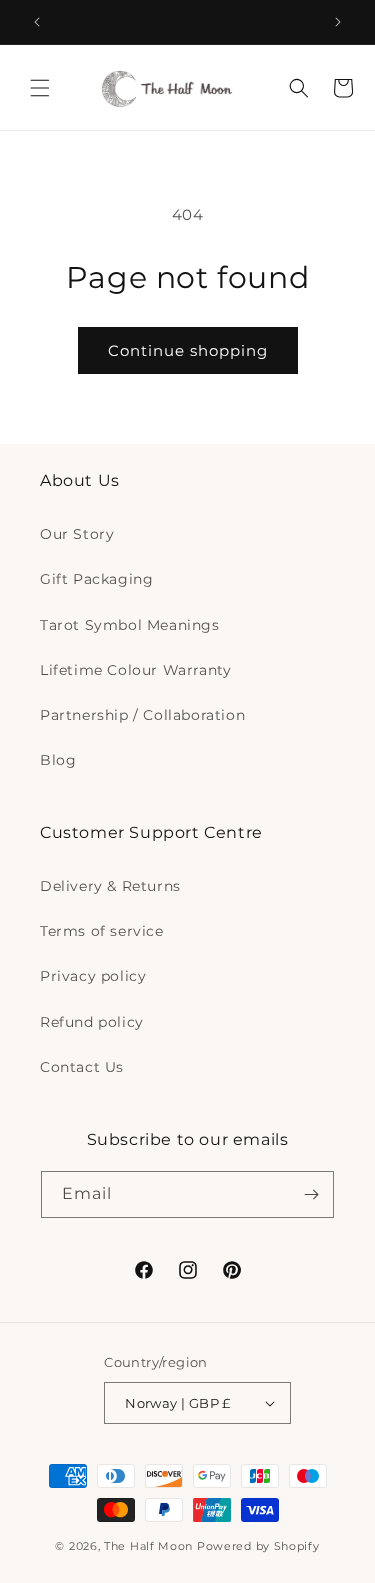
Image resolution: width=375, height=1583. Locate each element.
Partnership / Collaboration (142, 715)
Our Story (77, 534)
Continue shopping (188, 350)
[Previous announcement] (37, 22)
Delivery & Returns (110, 886)
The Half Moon (148, 1546)
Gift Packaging (96, 579)
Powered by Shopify (258, 1546)
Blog (58, 760)
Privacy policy (93, 976)
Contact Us (82, 1067)
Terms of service (102, 931)
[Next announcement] (338, 22)
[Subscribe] (311, 1194)
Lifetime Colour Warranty (135, 670)
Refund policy (92, 1022)
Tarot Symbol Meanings (130, 625)
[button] (40, 88)
